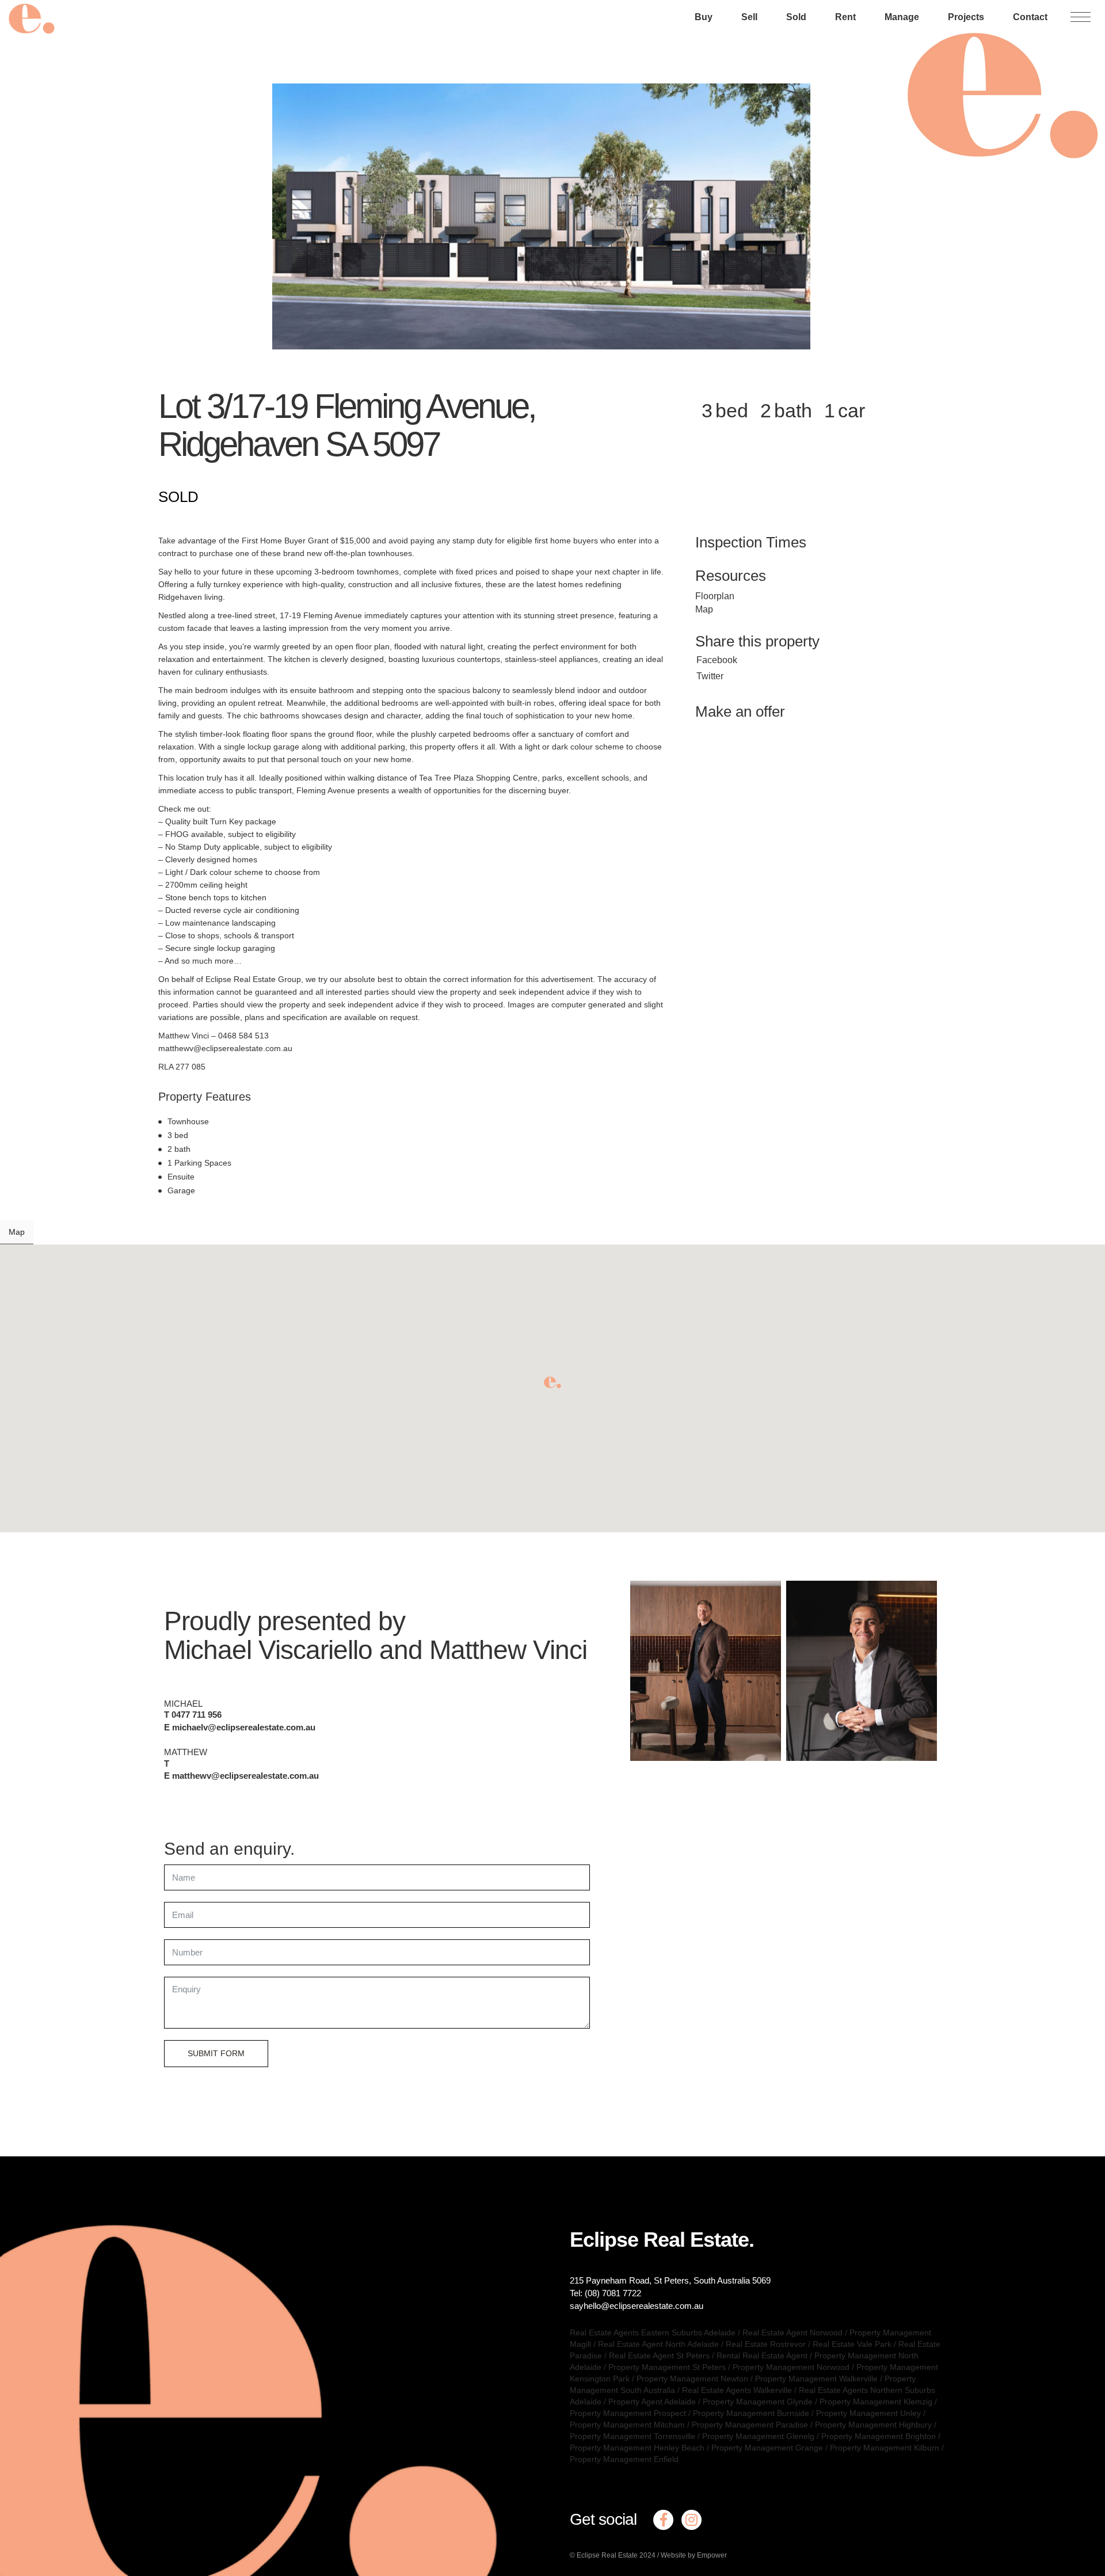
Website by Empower (694, 2555)
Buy (704, 17)
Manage (902, 17)
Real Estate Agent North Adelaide (658, 2344)
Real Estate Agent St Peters (659, 2356)
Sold (796, 17)
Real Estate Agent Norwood (792, 2333)
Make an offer (740, 711)
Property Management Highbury (873, 2425)
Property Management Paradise (750, 2425)
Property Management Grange (767, 2448)
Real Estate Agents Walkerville (737, 2390)
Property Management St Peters (667, 2367)
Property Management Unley (868, 2413)
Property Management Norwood (791, 2367)
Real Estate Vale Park (852, 2344)
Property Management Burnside (751, 2413)
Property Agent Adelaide (652, 2402)
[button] (552, 1382)
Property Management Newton (692, 2379)
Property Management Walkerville (816, 2379)
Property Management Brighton (879, 2436)
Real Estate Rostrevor (766, 2344)
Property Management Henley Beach (637, 2448)
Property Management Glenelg (758, 2436)
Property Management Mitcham (627, 2425)
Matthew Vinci (508, 1650)
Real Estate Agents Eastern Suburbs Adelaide (653, 2333)
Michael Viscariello (268, 1650)
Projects (966, 17)
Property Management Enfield (624, 2459)
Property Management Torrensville (632, 2436)
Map (704, 609)
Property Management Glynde (758, 2402)
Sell (749, 17)
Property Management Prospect (628, 2413)
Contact (1030, 17)
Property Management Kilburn (885, 2448)
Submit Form (216, 2053)
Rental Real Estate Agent (762, 2356)
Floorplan (715, 596)
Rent (845, 17)
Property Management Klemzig (876, 2402)
